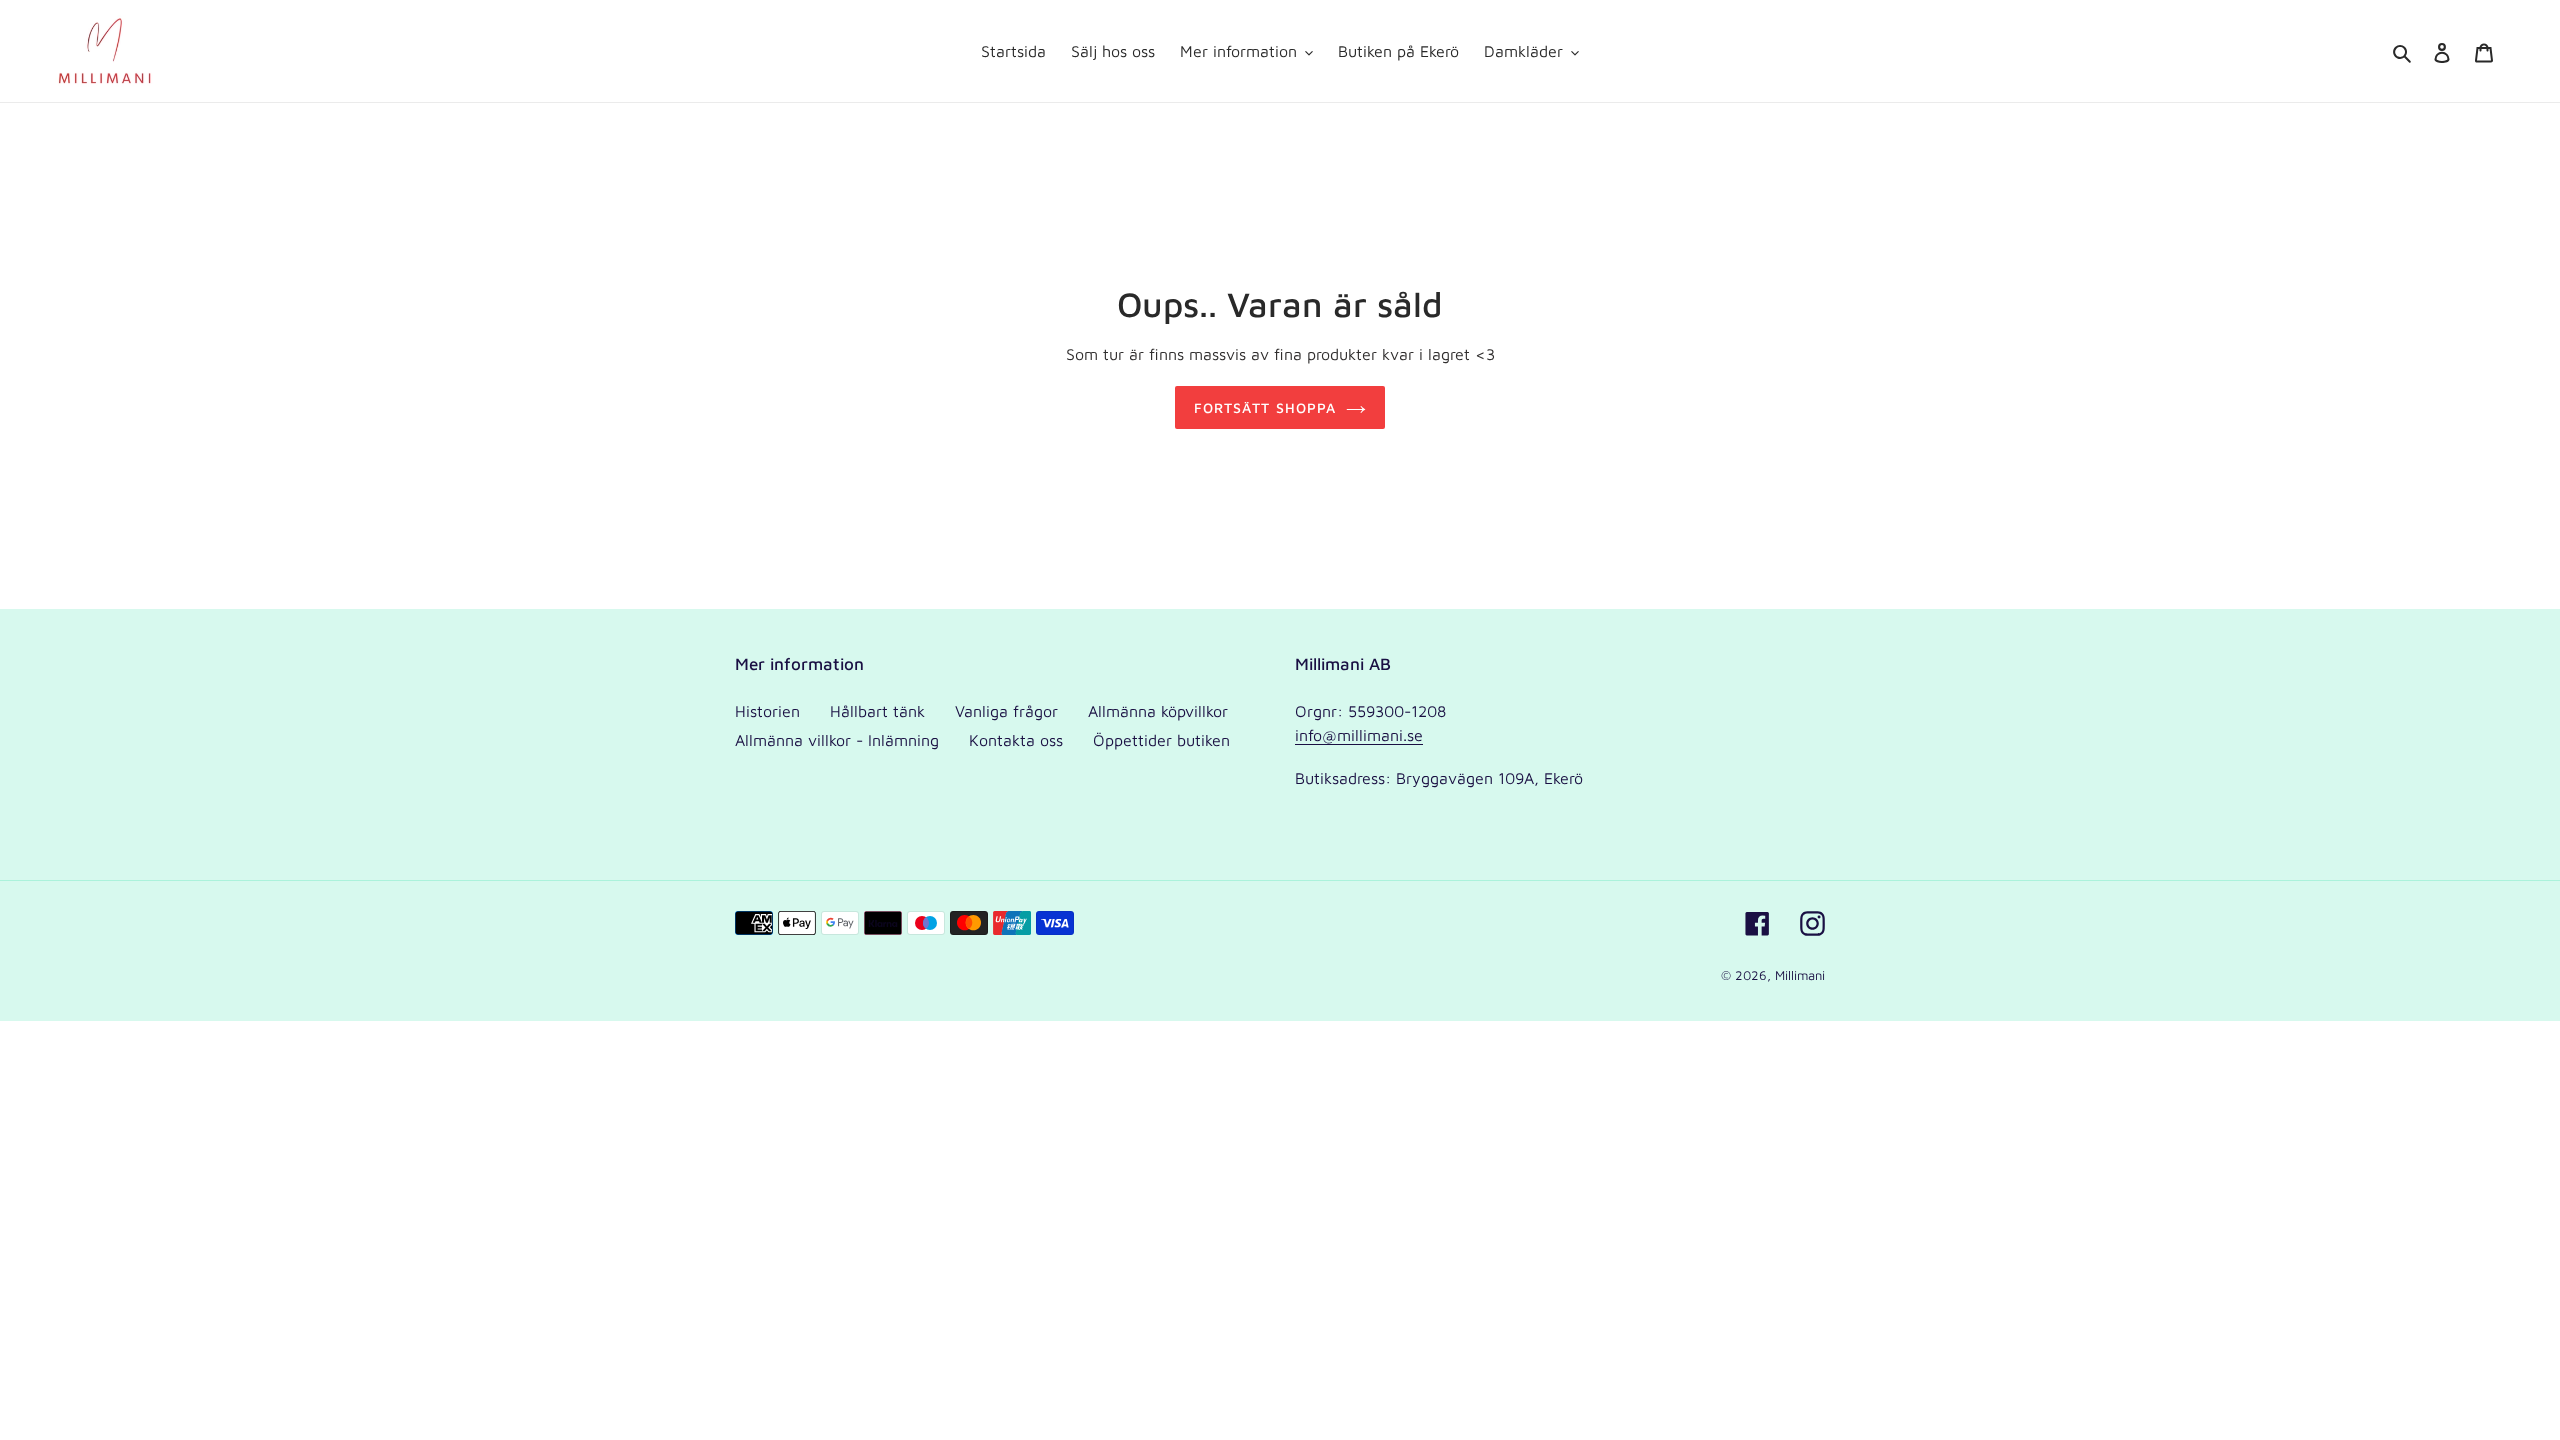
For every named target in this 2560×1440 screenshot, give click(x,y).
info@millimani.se (1359, 735)
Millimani (1800, 975)
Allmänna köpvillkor (1158, 711)
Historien (767, 711)
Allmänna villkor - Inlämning (837, 740)
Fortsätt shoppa (1265, 407)
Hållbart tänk (877, 711)
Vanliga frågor (1006, 711)
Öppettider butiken (1161, 740)
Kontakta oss (1016, 740)
